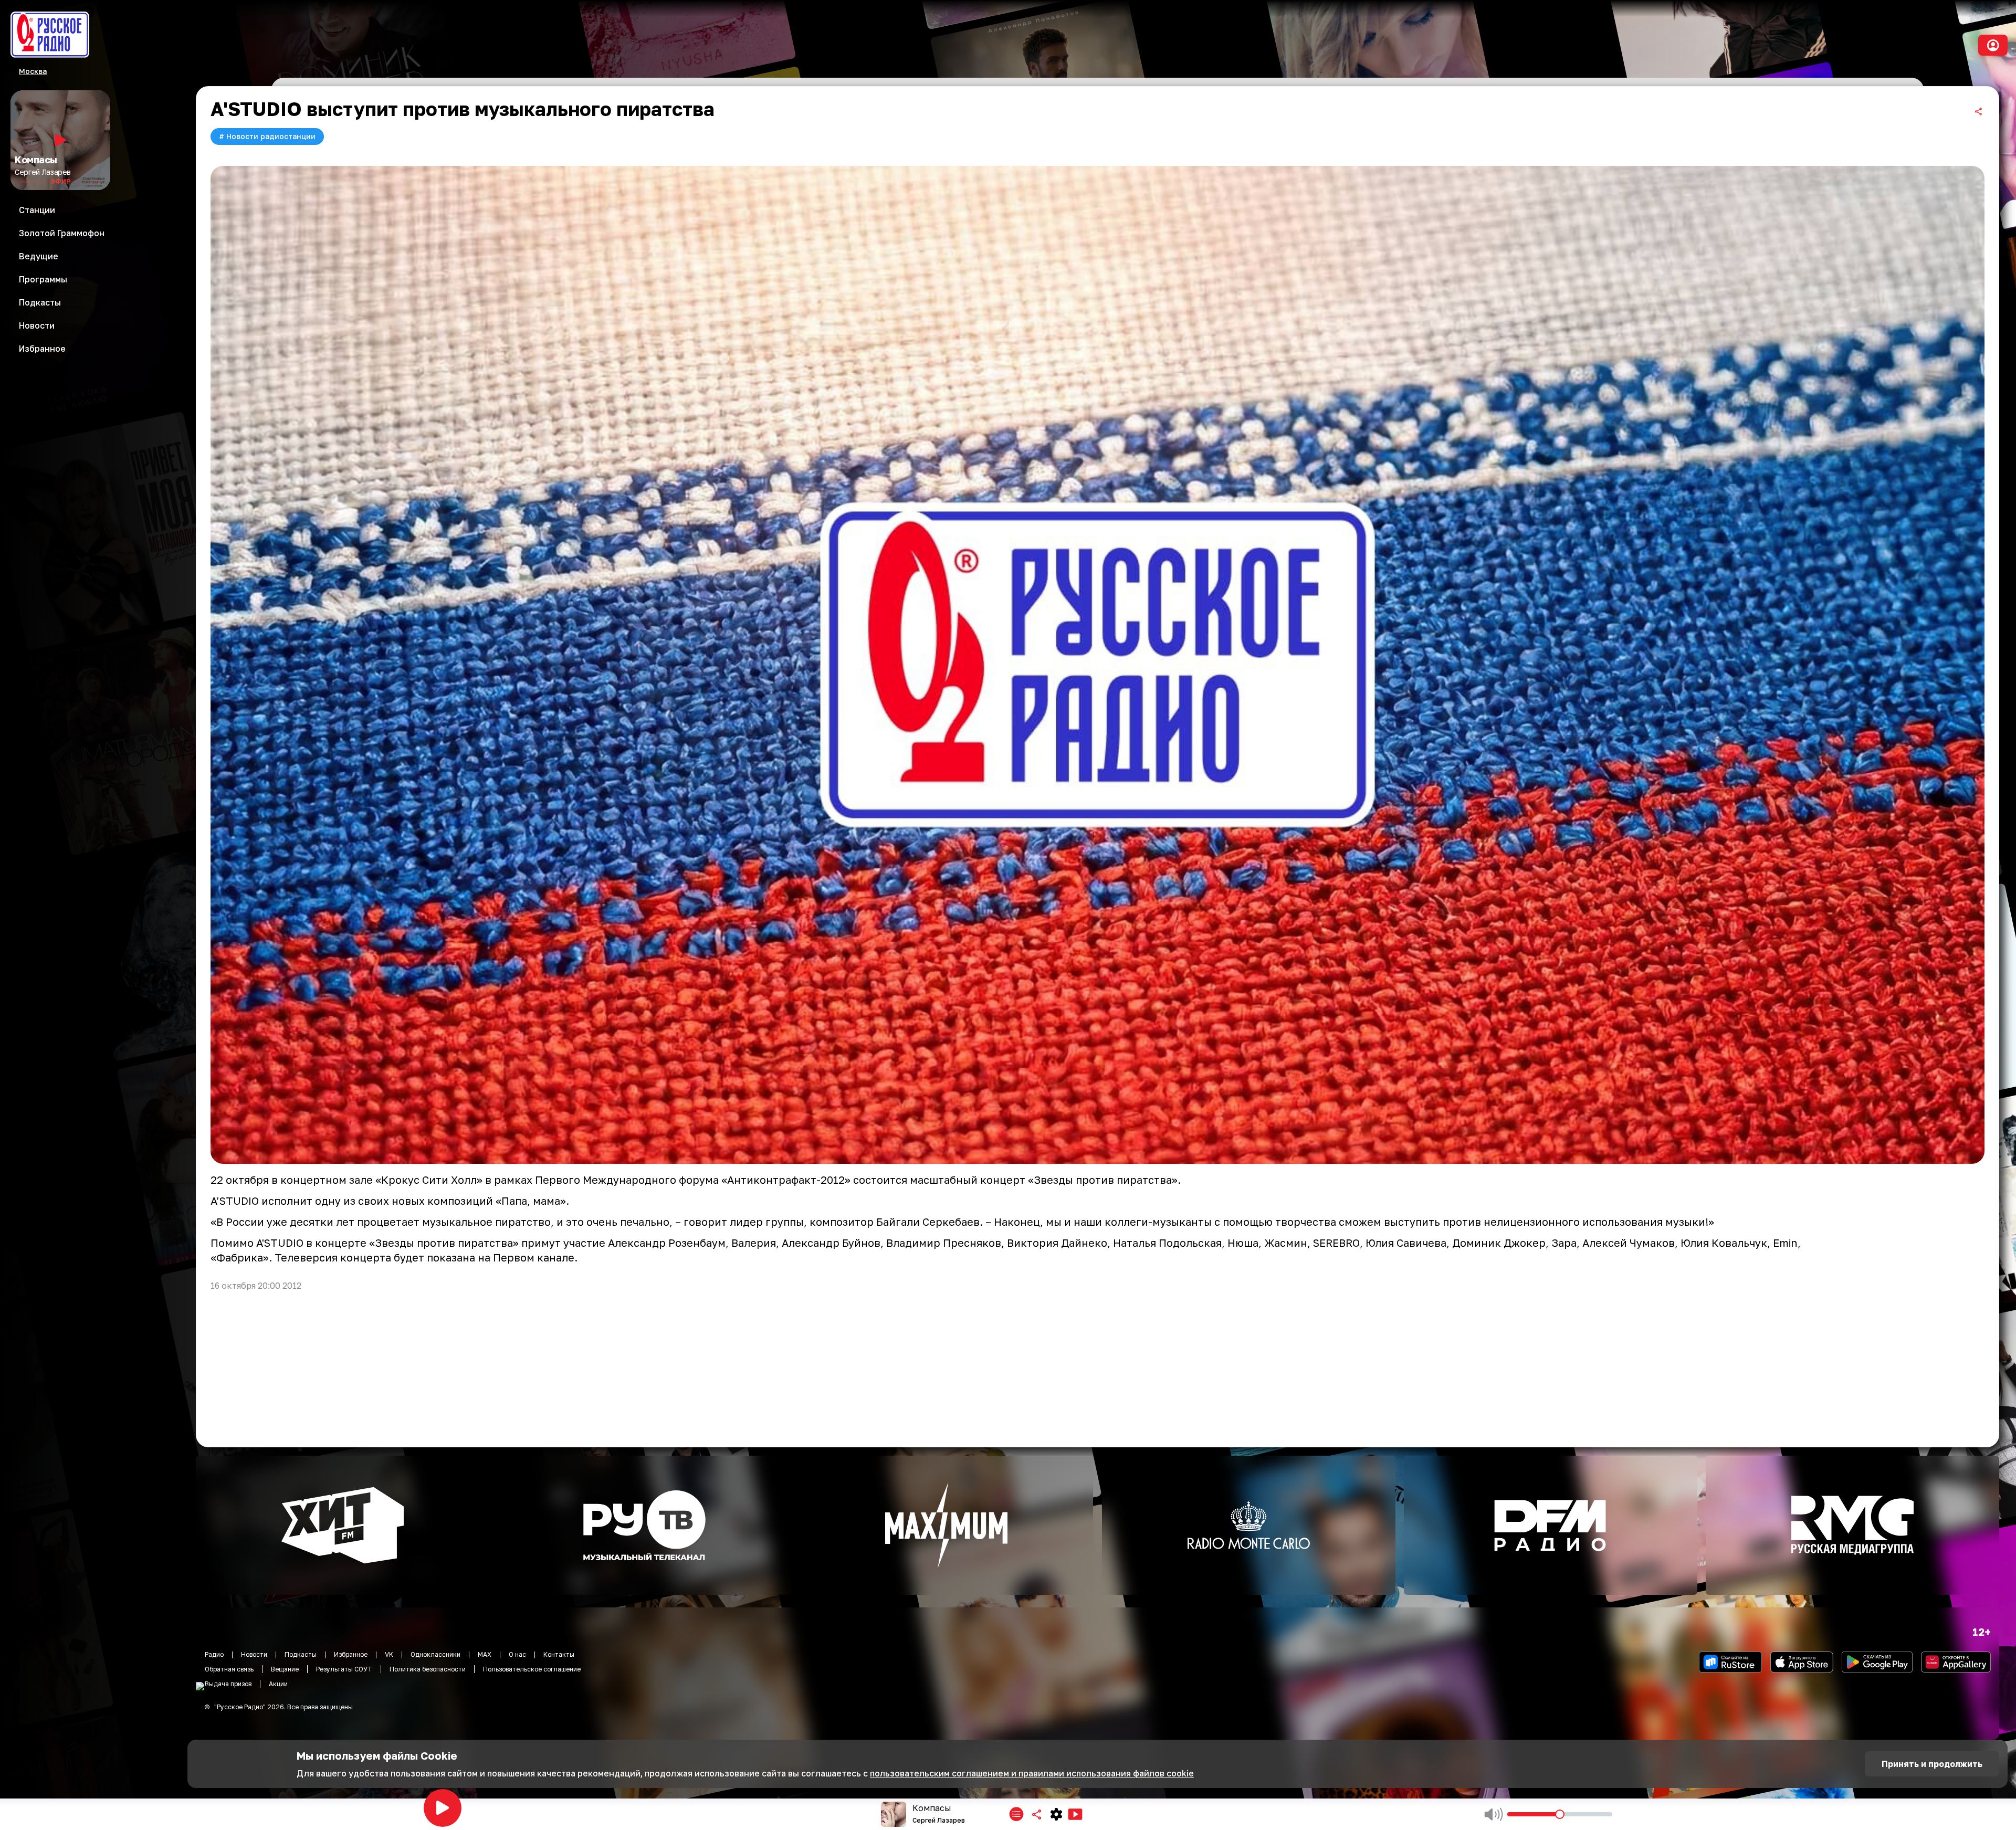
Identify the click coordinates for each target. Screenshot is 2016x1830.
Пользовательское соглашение (532, 1669)
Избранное (351, 1654)
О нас (517, 1654)
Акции (278, 1684)
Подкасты (301, 1654)
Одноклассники (435, 1654)
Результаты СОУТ (344, 1669)
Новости (254, 1654)
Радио (214, 1654)
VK (389, 1654)
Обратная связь (229, 1669)
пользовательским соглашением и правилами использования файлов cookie (1032, 1773)
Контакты (559, 1654)
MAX (485, 1654)
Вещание (285, 1669)
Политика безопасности (428, 1669)
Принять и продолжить (1932, 1764)
